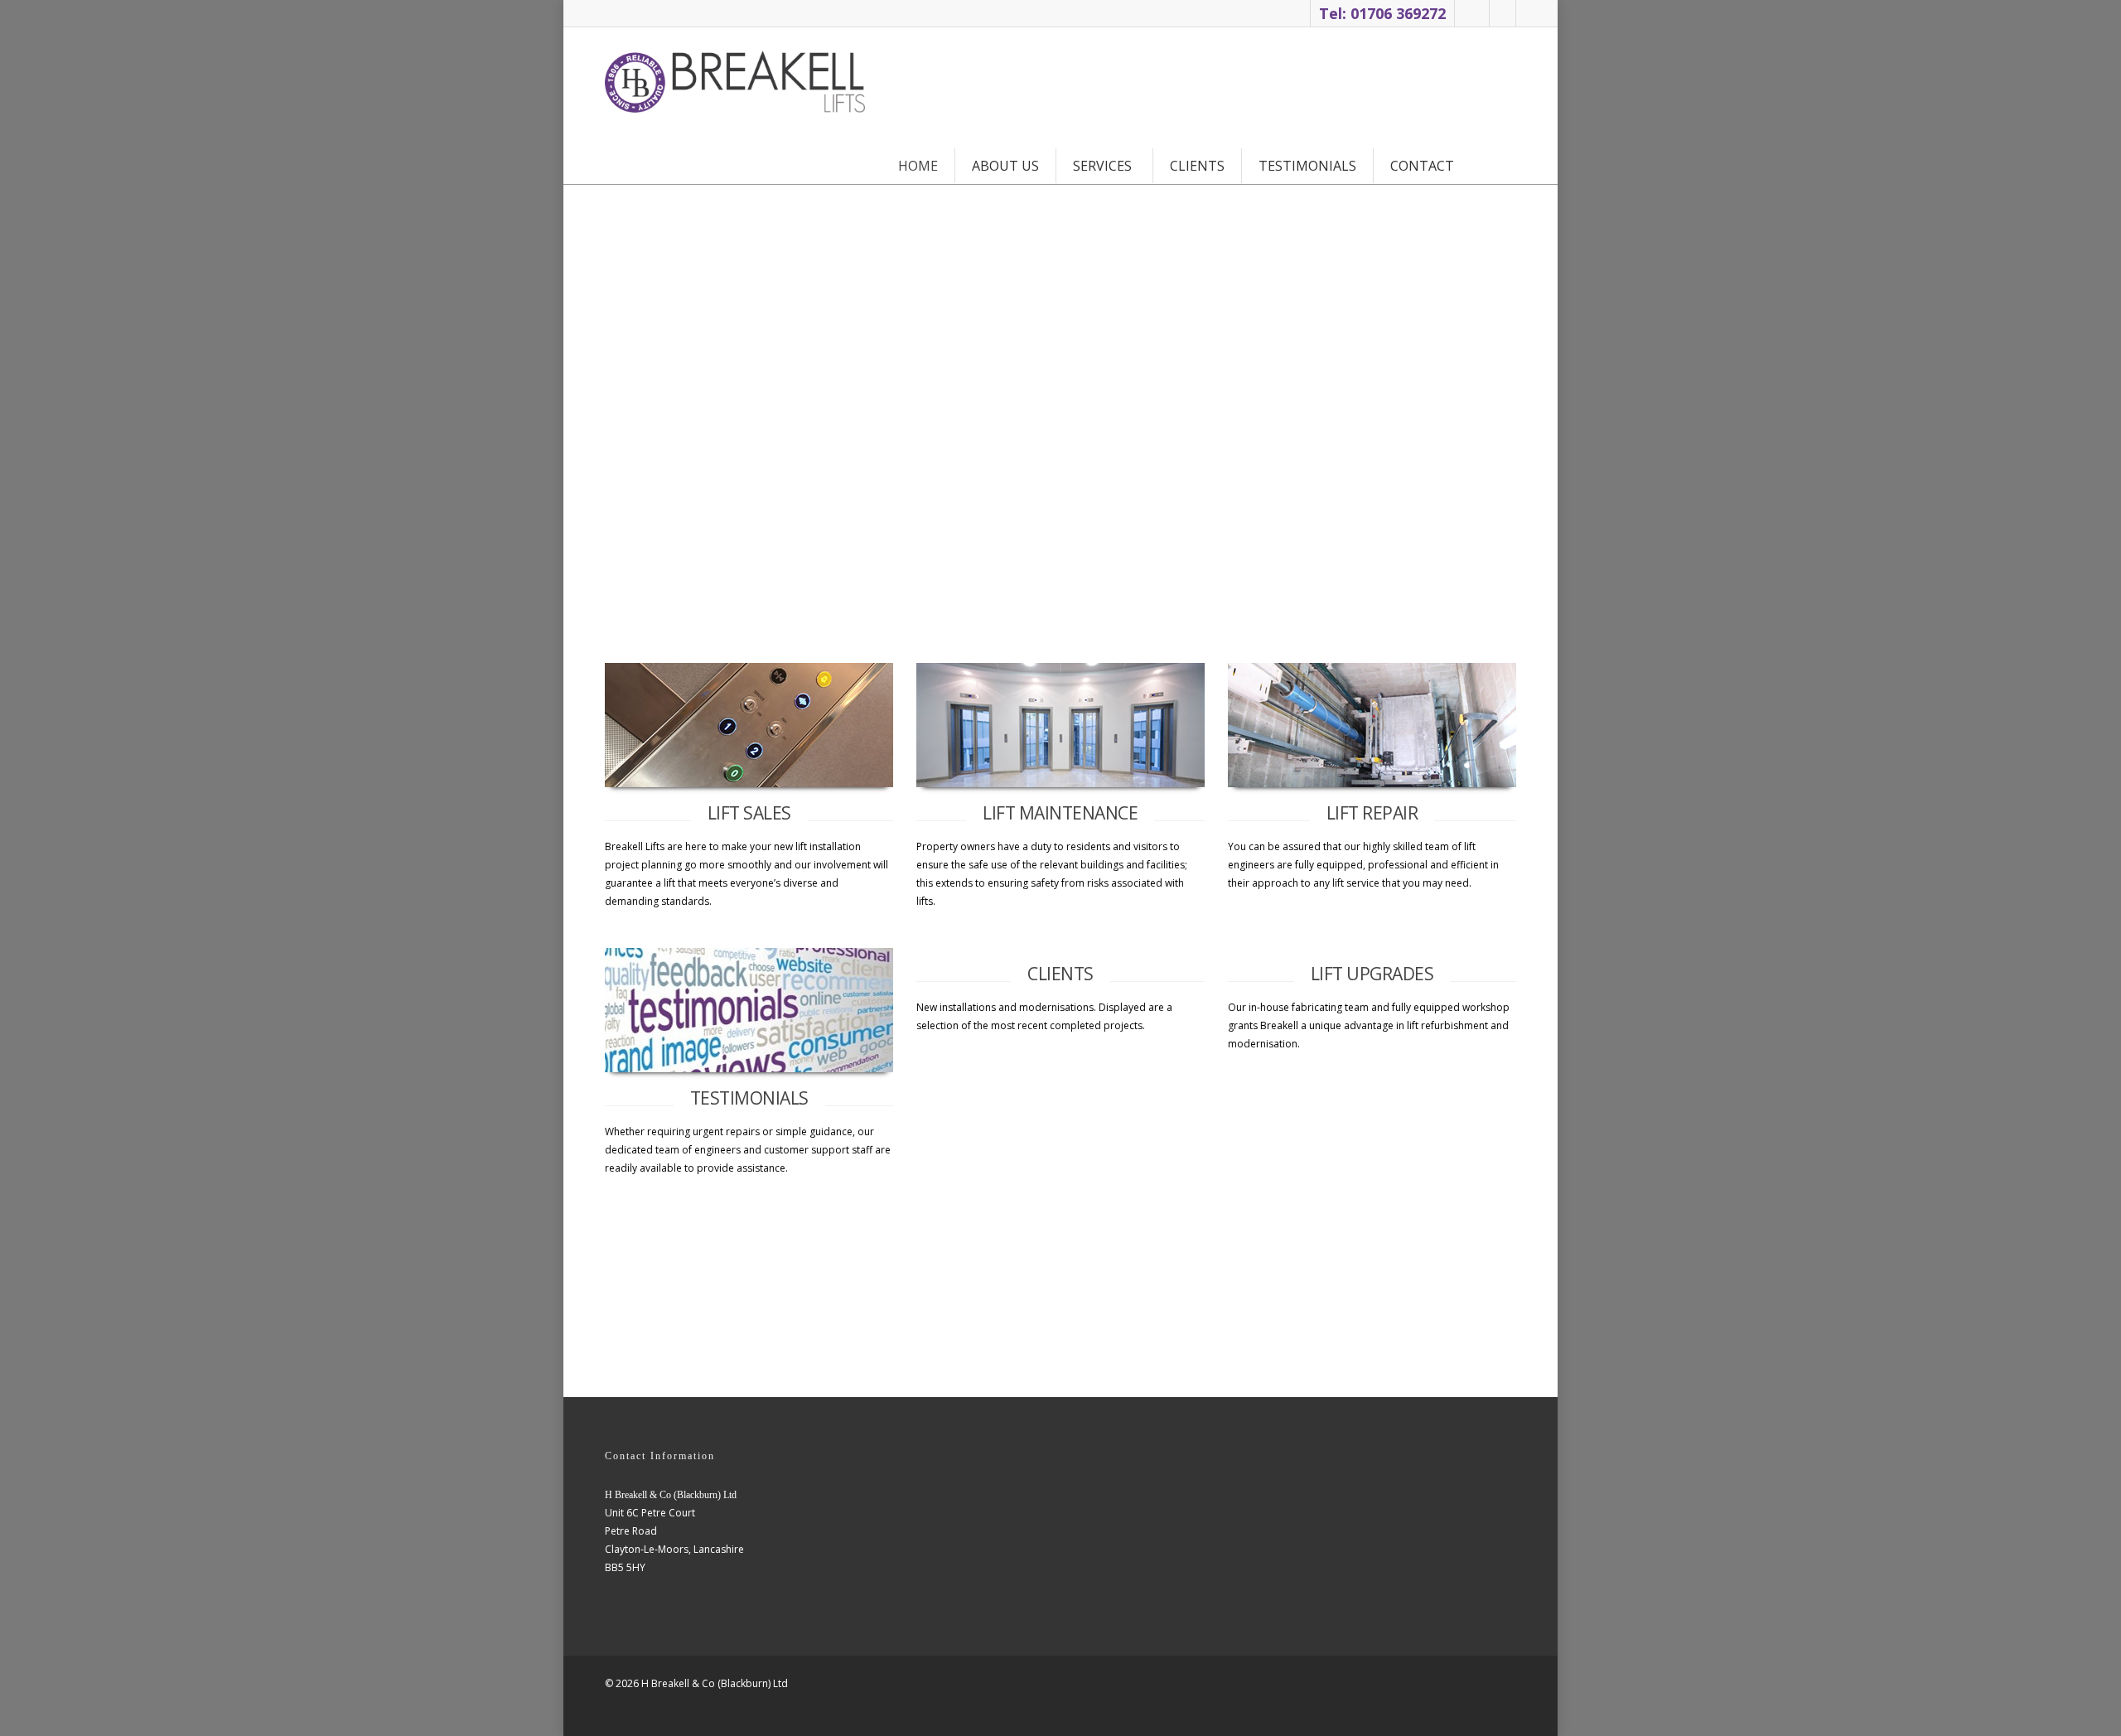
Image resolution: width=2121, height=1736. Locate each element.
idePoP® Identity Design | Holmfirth (630, 1712)
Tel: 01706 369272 (1382, 13)
